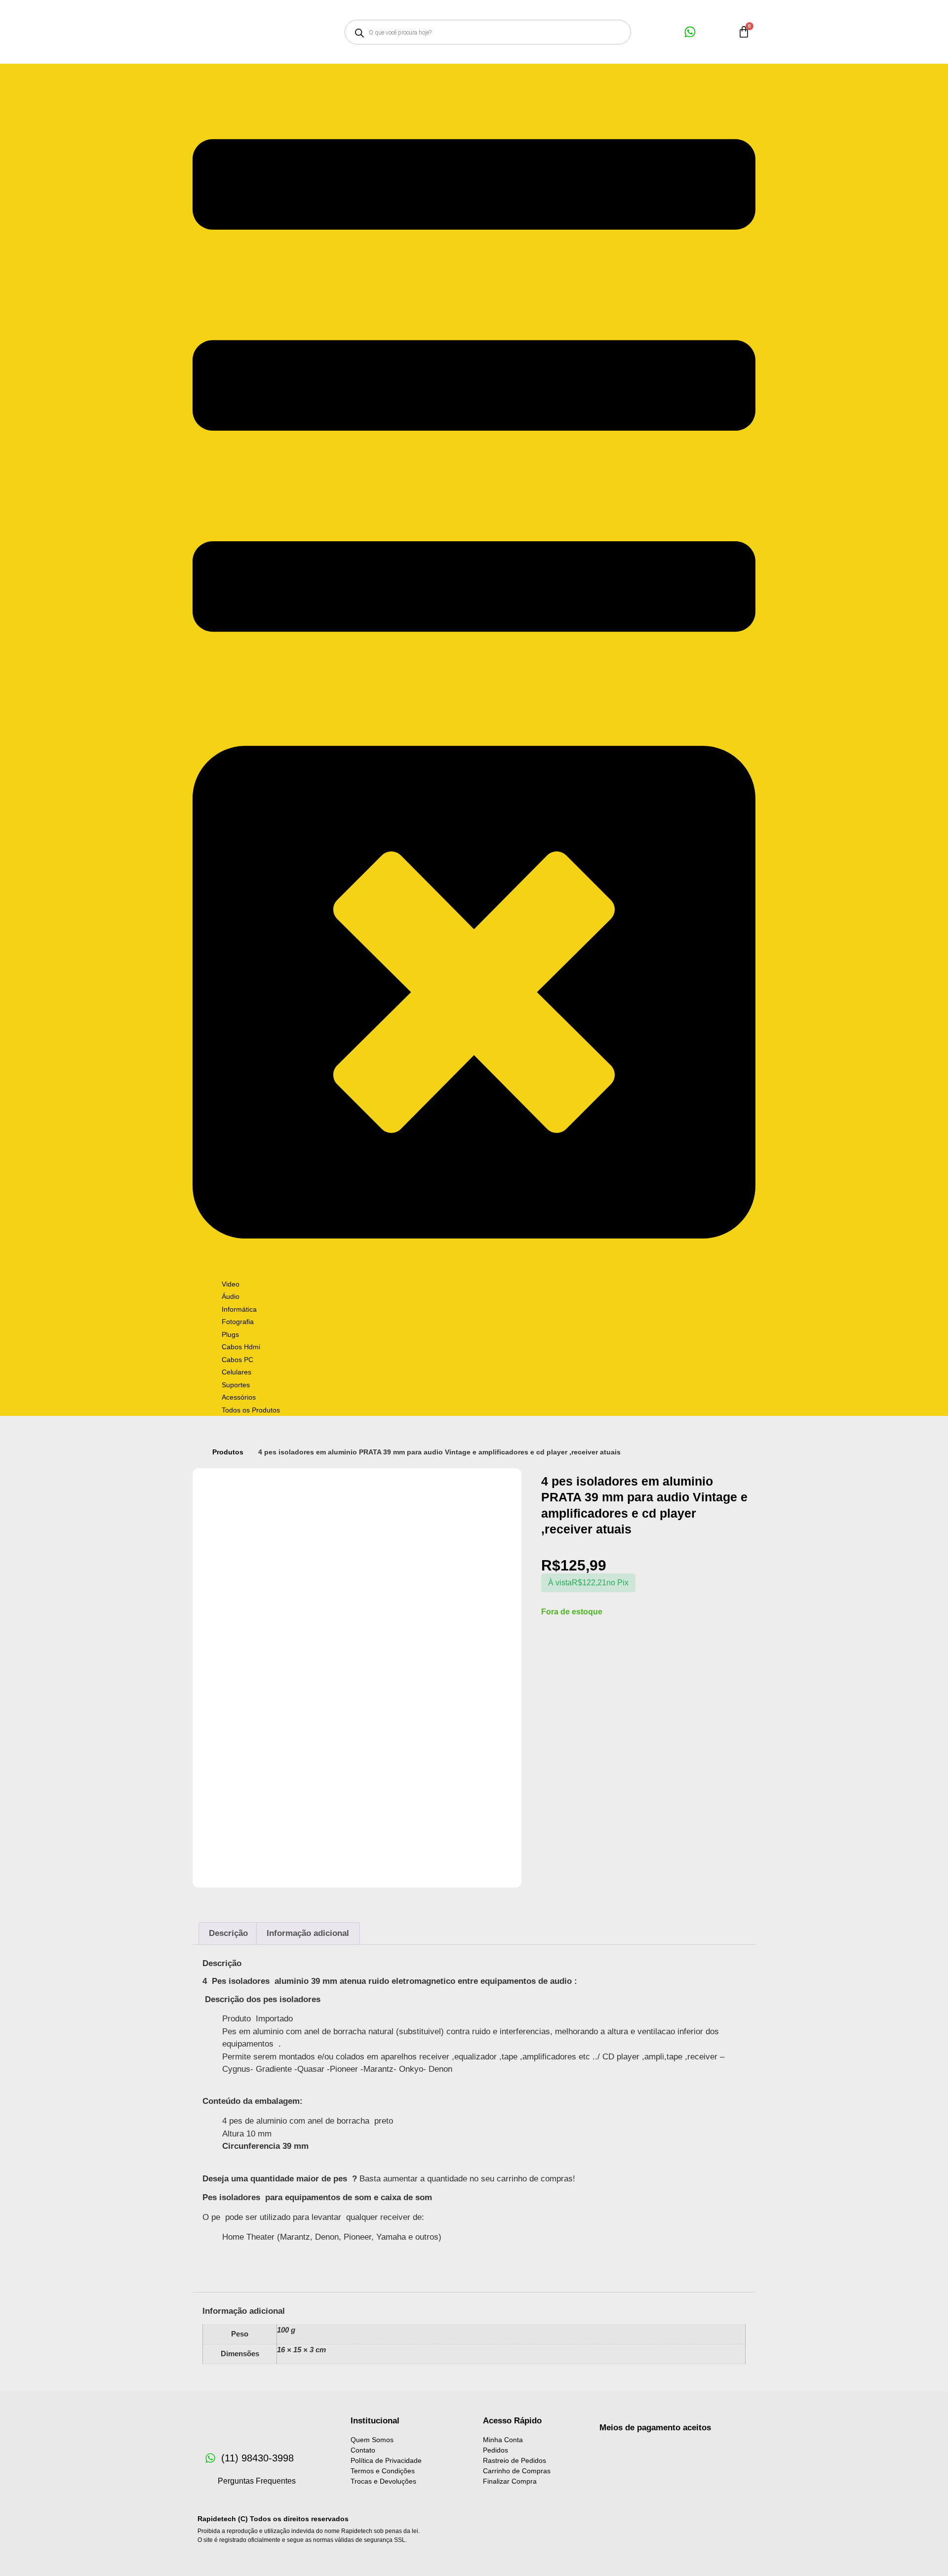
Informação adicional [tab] (308, 1933)
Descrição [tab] (228, 1933)
